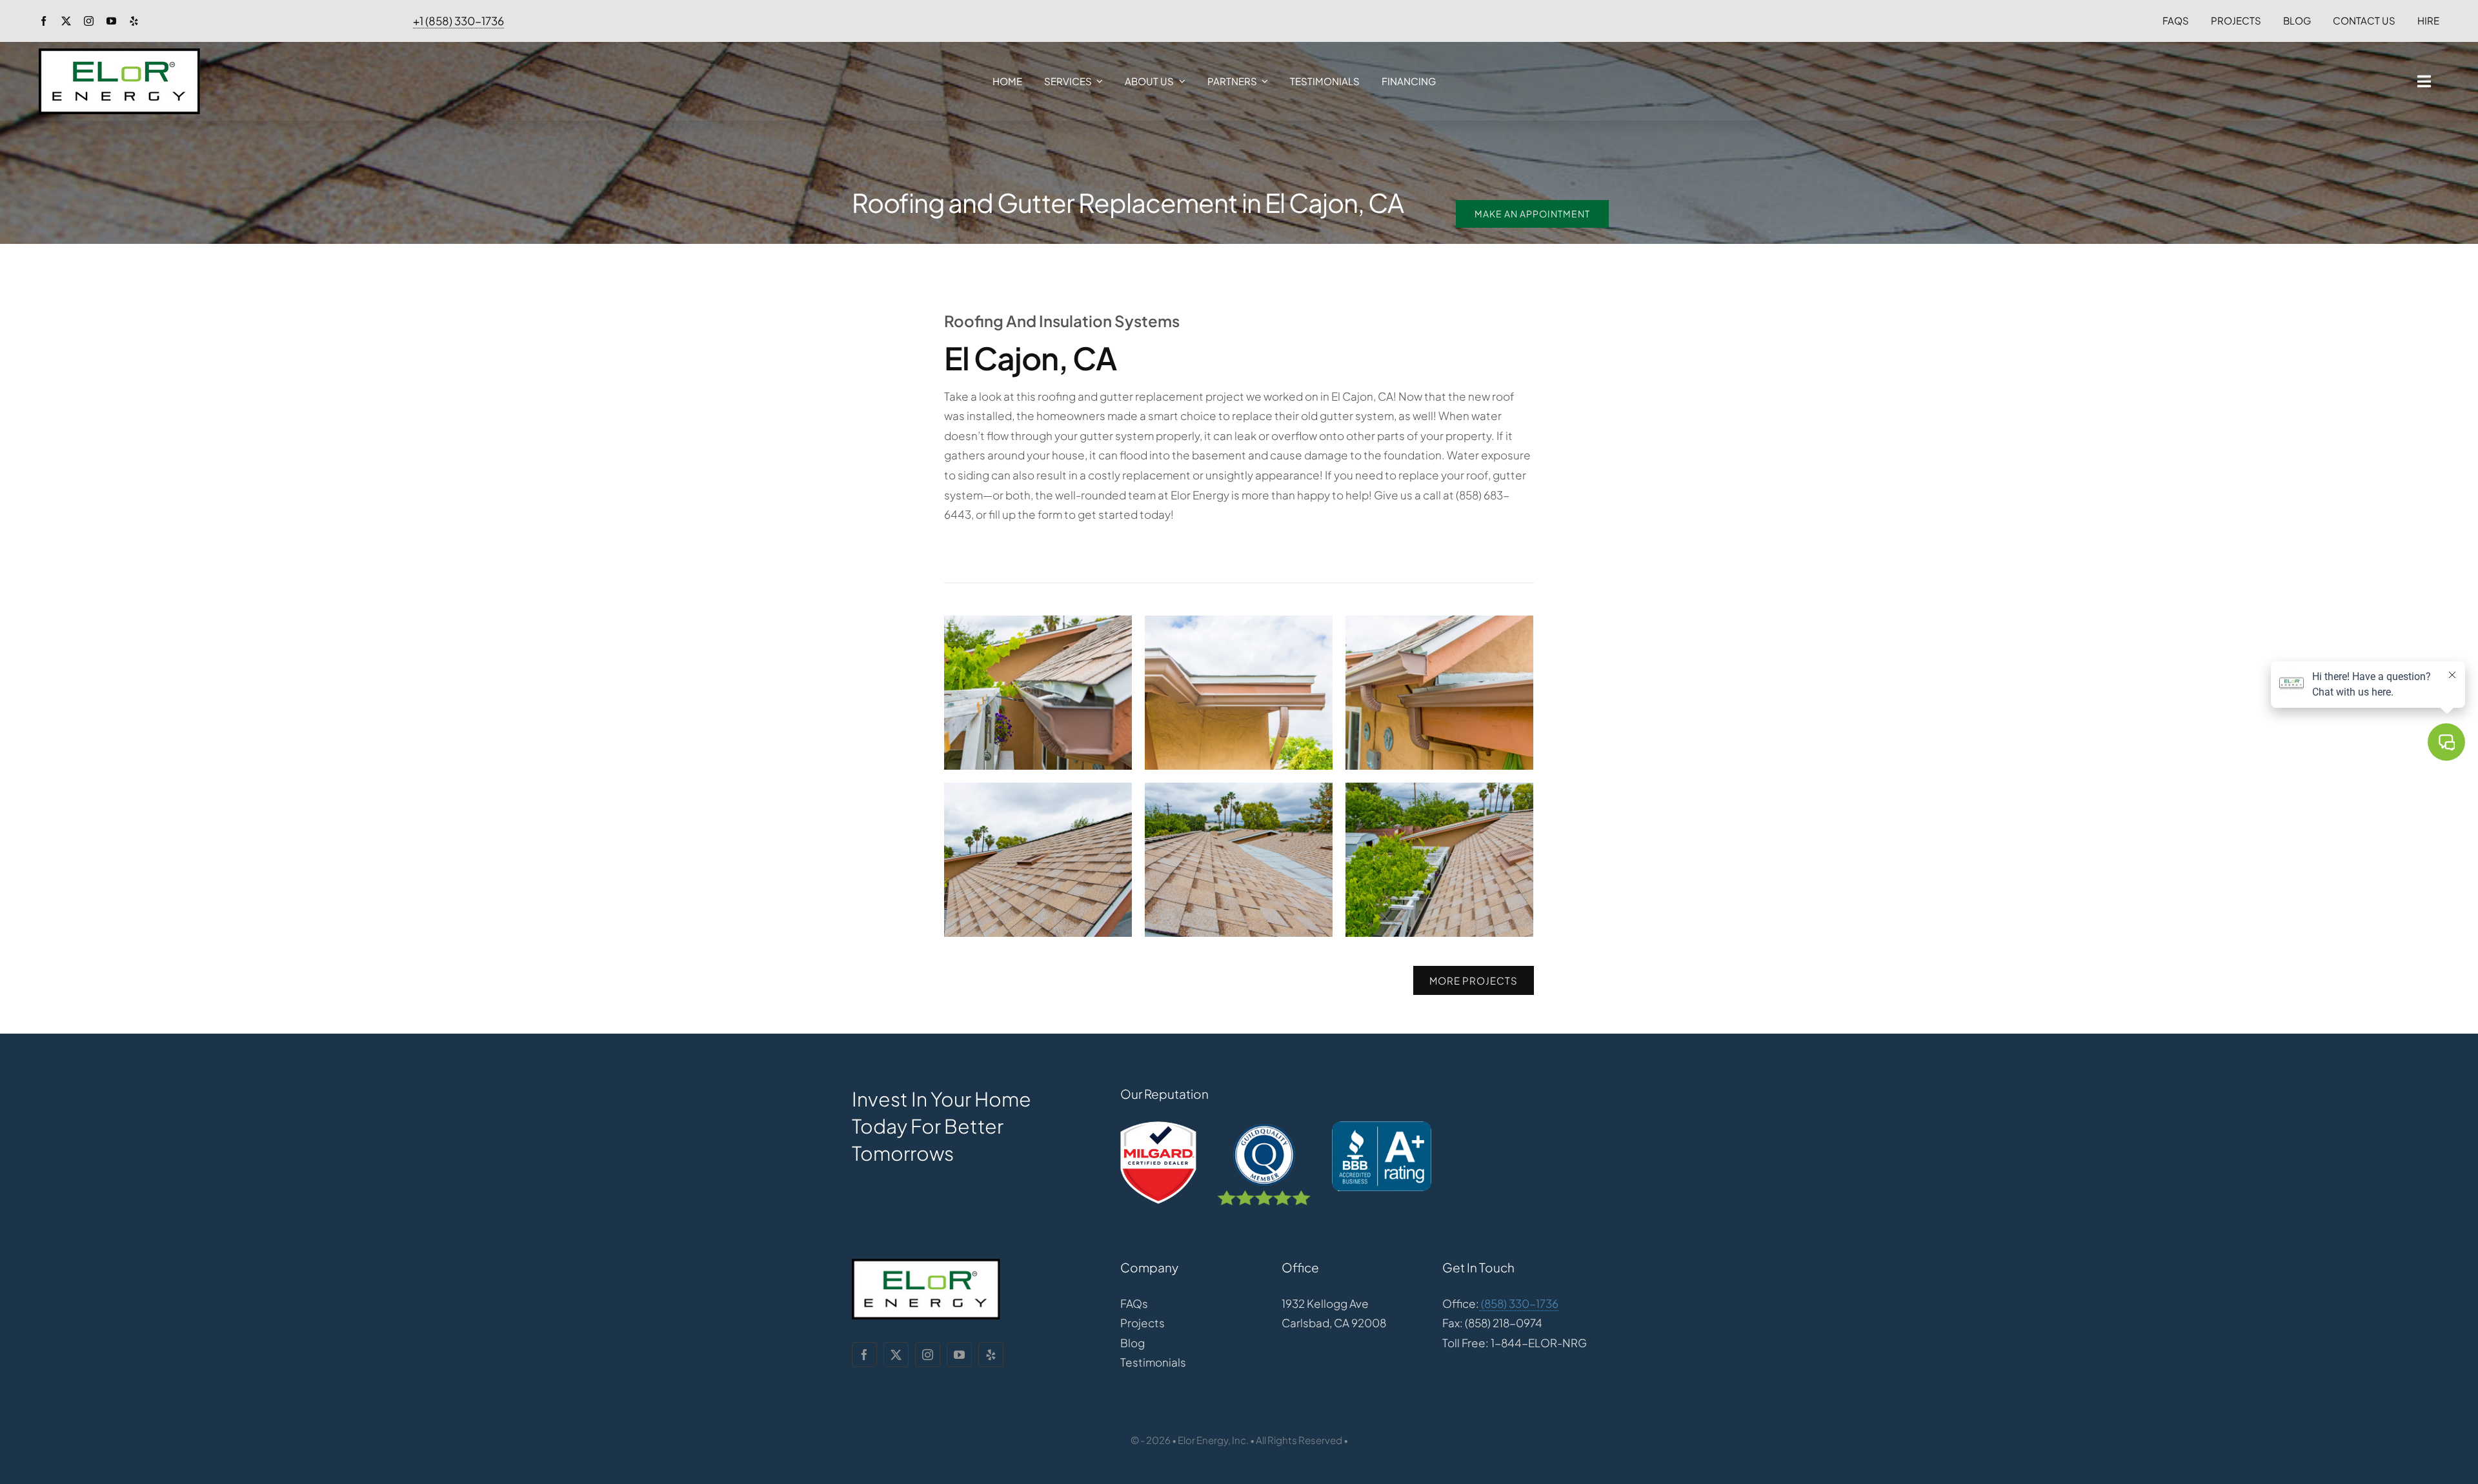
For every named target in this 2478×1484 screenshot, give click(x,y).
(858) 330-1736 (1519, 1303)
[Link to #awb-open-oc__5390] (2424, 81)
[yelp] (134, 21)
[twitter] (66, 21)
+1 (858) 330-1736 (458, 21)
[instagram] (89, 21)
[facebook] (44, 21)
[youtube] (111, 21)
